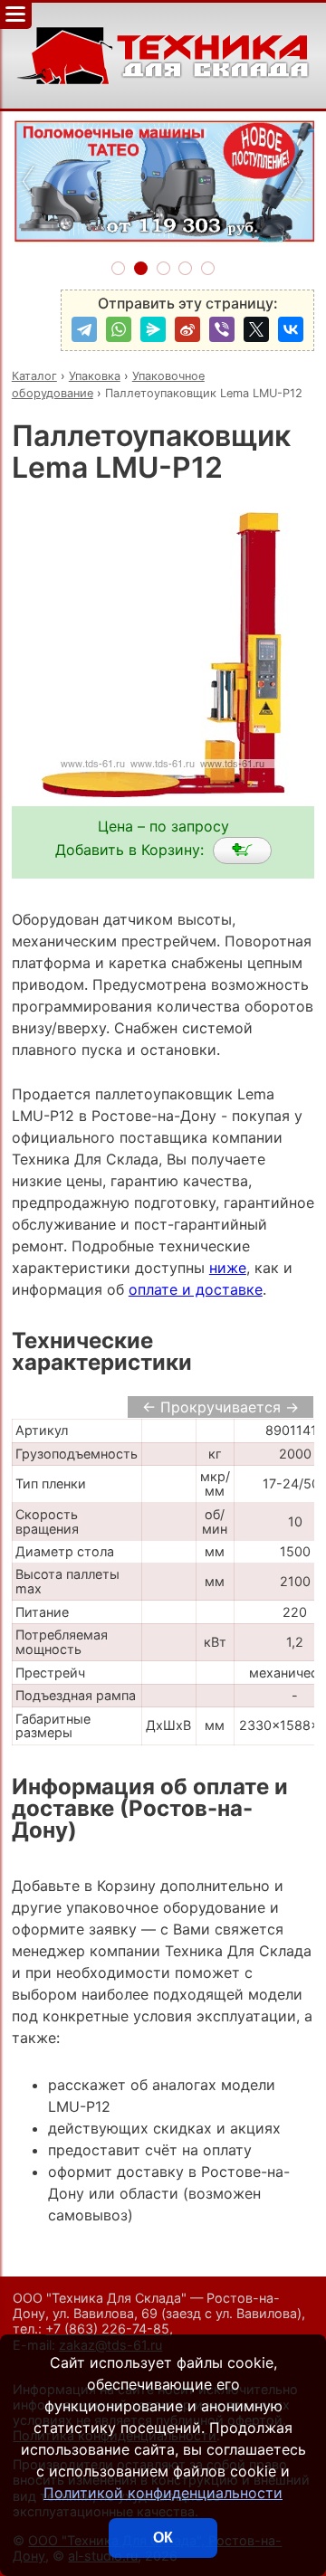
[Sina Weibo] (187, 329)
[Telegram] (84, 329)
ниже (228, 1268)
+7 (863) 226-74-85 (107, 2329)
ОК (163, 2538)
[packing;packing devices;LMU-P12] (242, 851)
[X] (256, 329)
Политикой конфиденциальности (163, 2493)
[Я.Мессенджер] (153, 329)
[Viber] (222, 329)
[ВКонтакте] (291, 329)
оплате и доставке (196, 1289)
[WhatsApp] (119, 329)
